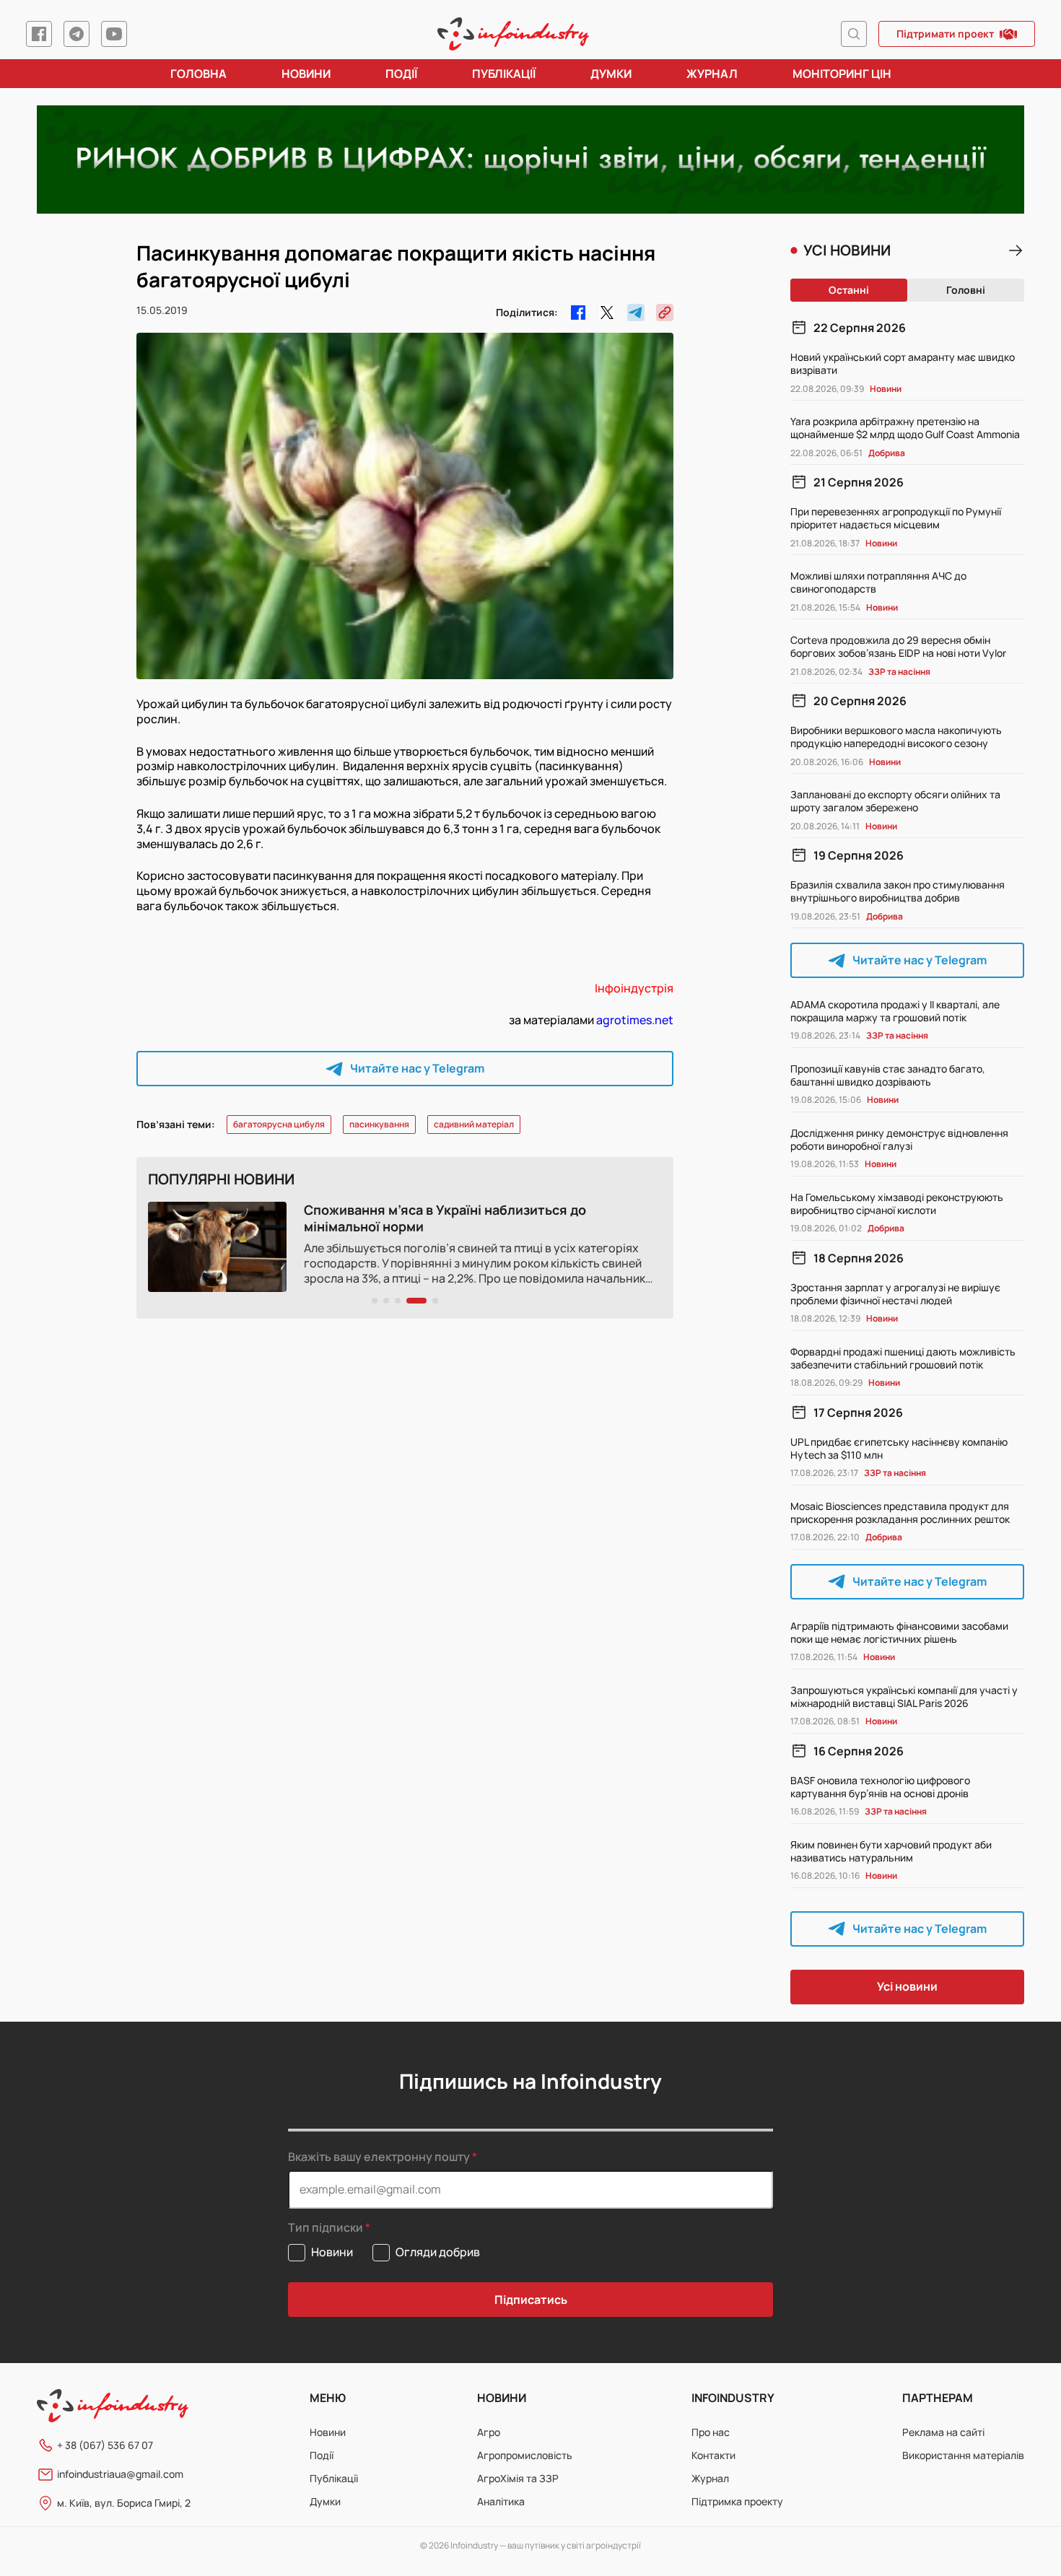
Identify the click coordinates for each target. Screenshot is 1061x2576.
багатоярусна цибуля (279, 1124)
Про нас (711, 2432)
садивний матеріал (474, 1124)
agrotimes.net (635, 1020)
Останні (849, 290)
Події (401, 74)
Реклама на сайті (943, 2432)
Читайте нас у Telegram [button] (417, 1068)
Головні (966, 290)
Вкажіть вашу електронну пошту (379, 2157)
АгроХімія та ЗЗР (518, 2478)
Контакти (713, 2455)
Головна (198, 74)
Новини (306, 74)
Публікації (504, 74)
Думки (611, 74)
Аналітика (501, 2501)
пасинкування (379, 1124)
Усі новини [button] (907, 1986)
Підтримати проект (945, 34)
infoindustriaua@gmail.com (120, 2474)
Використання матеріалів (963, 2455)
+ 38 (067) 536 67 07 (105, 2445)
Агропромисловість (525, 2455)
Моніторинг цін (842, 74)
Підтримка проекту (737, 2501)
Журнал (712, 74)
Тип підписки (326, 2228)
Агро (489, 2432)
